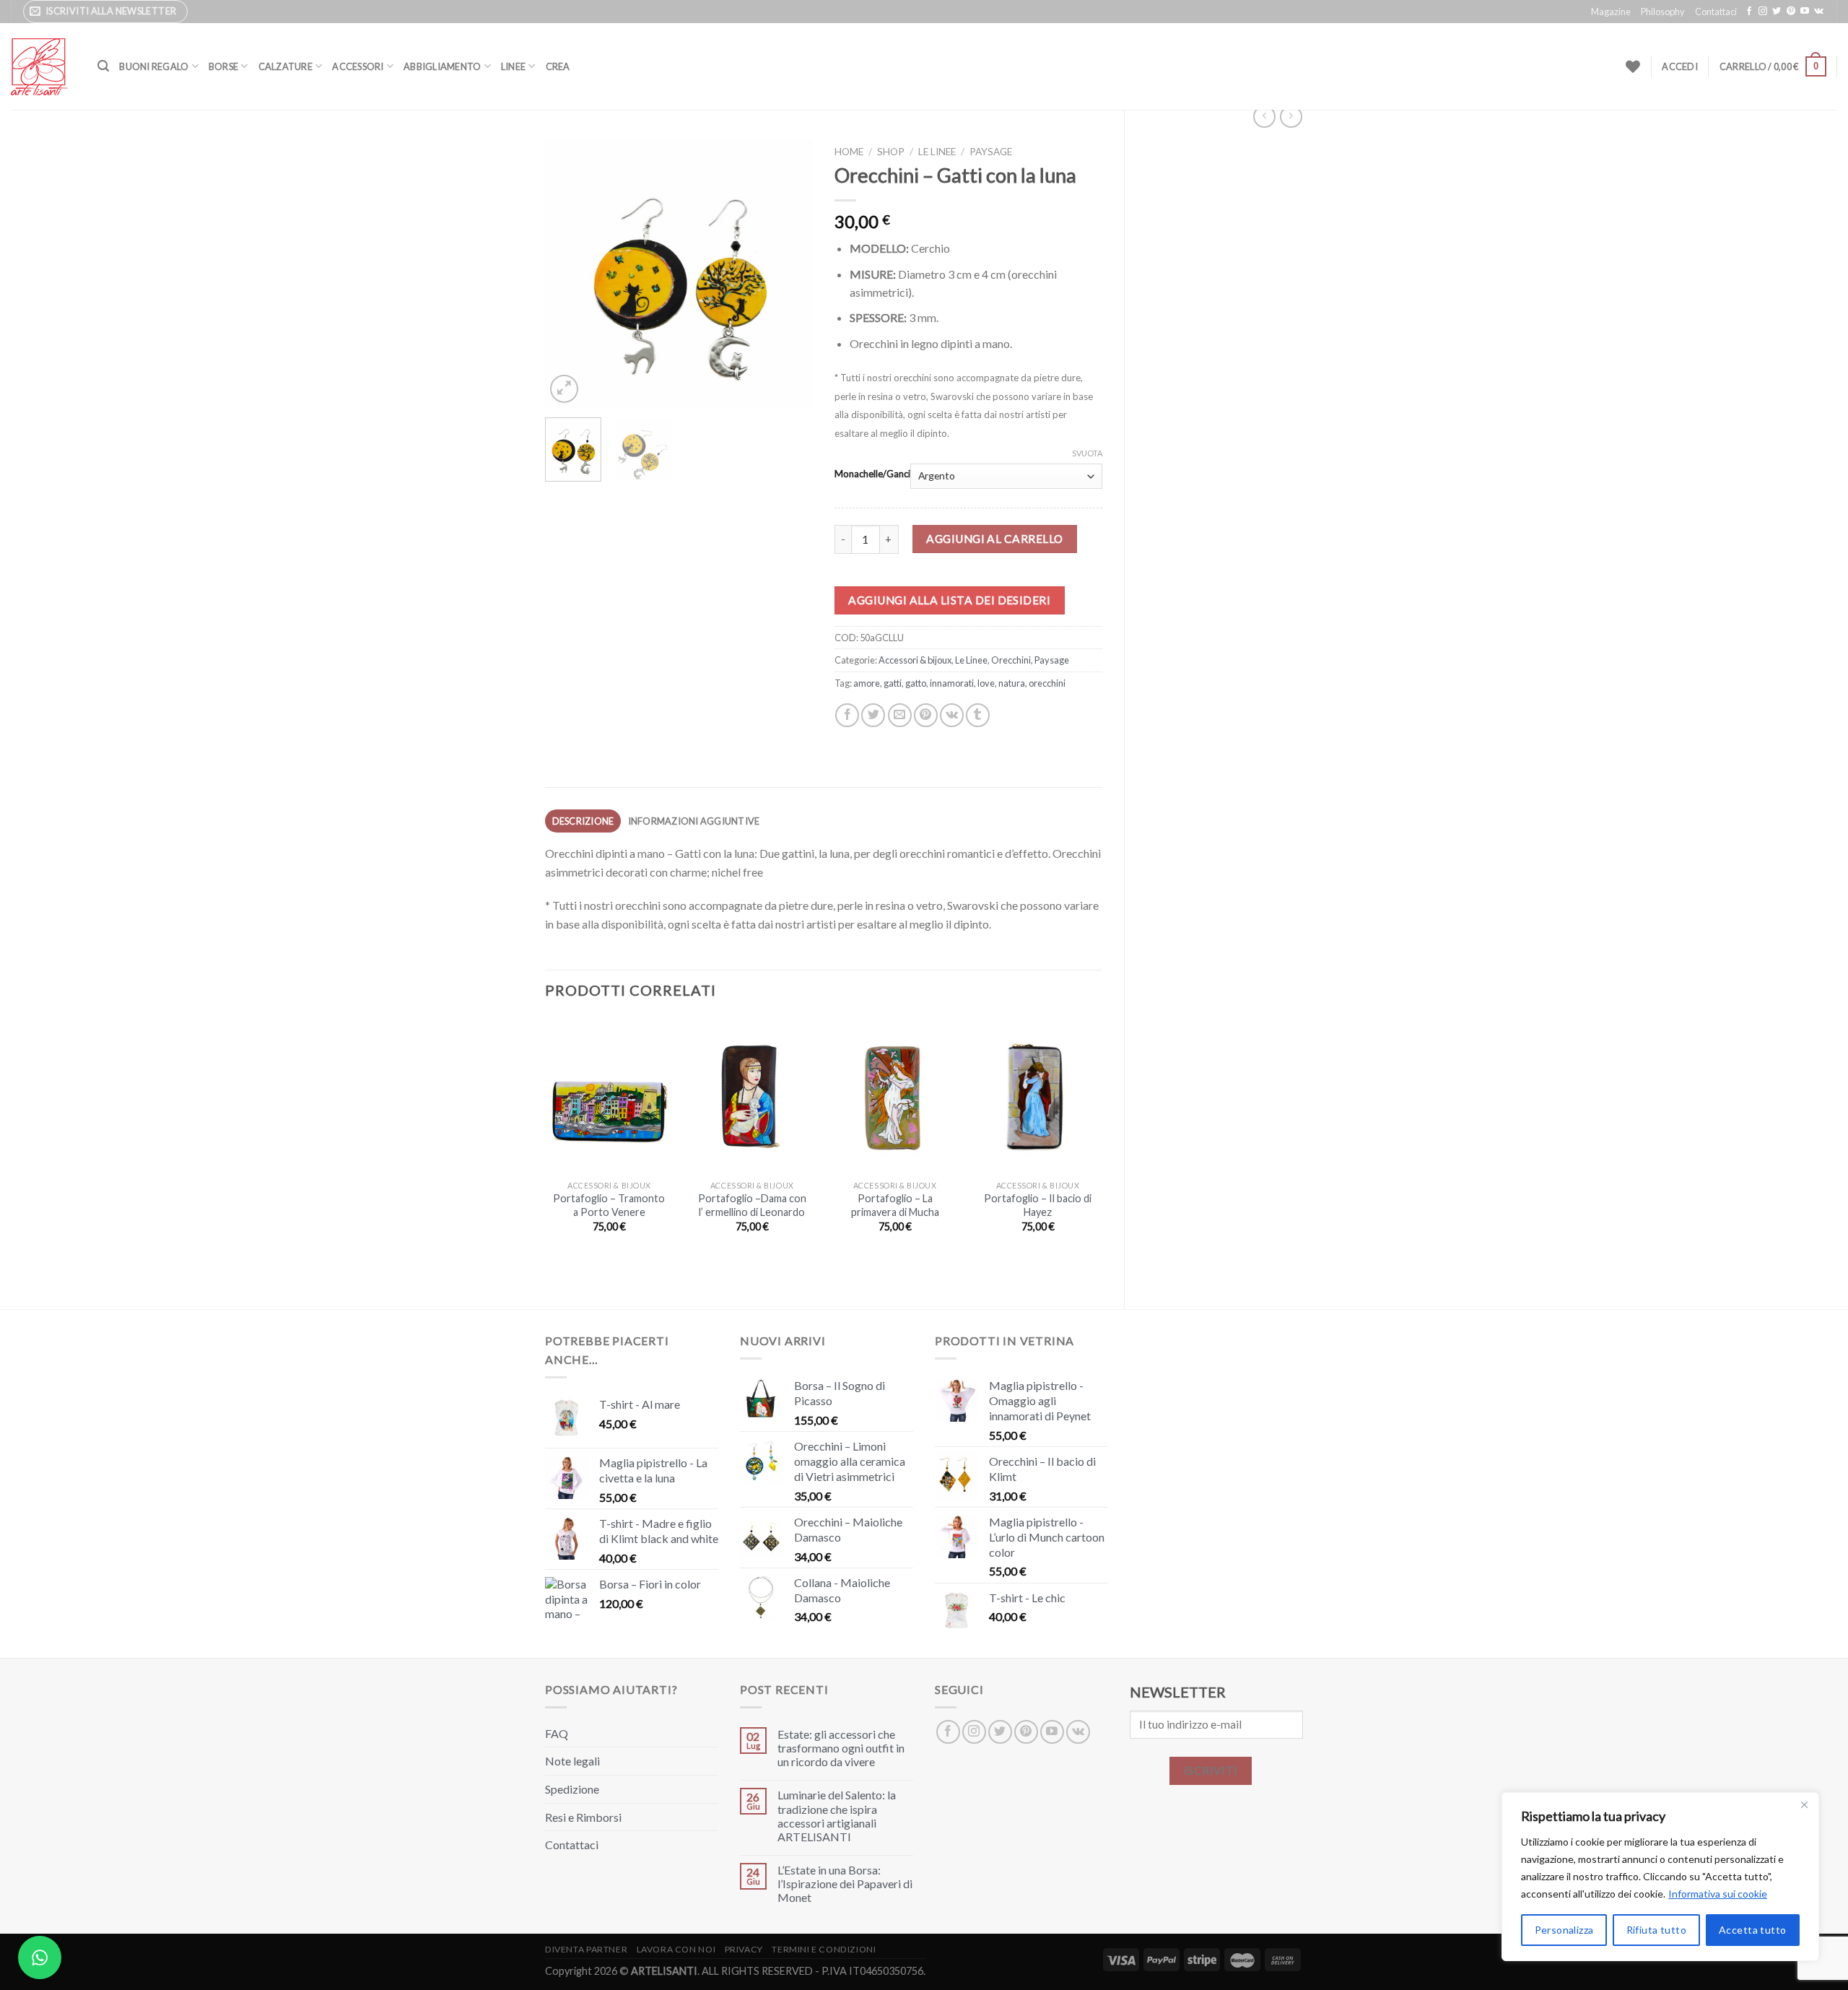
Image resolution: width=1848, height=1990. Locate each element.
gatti (893, 683)
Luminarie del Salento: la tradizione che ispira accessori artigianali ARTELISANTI (837, 1816)
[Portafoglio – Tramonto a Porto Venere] (609, 1095)
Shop (891, 152)
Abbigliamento (442, 66)
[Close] (1804, 1804)
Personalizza (1564, 1930)
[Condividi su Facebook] (847, 715)
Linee (513, 66)
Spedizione (572, 1789)
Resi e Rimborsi (583, 1817)
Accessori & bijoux (915, 660)
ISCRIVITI (1211, 1770)
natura (1012, 683)
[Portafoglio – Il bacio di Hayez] (1037, 1095)
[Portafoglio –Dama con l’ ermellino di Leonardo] (752, 1095)
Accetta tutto (1752, 1930)
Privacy (744, 1949)
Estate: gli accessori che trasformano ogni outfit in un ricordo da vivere (841, 1748)
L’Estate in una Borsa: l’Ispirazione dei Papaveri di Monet (845, 1883)
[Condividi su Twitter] (873, 715)
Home (849, 152)
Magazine (1611, 12)
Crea (558, 66)
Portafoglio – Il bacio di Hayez (1038, 1205)
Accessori (358, 66)
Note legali (572, 1761)
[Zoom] (564, 389)
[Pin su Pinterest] (926, 715)
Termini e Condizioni (824, 1949)
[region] (1660, 1877)
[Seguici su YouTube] (1805, 12)
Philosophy (1663, 12)
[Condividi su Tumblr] (978, 715)
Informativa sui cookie (1718, 1894)
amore (867, 683)
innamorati (952, 683)
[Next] (789, 272)
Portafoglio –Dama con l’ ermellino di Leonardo (752, 1205)
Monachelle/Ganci (872, 474)
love (986, 683)
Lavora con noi (676, 1949)
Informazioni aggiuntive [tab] (694, 821)
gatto (916, 683)
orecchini (1047, 683)
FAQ (557, 1733)
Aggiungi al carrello (994, 539)
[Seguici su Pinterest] (1791, 12)
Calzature (286, 66)
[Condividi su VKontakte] (952, 715)
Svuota (1087, 453)
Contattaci (1716, 12)
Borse (223, 66)
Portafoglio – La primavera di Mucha (895, 1205)
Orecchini (1011, 660)
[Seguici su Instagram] (1763, 12)
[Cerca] (103, 66)
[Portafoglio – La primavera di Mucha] (895, 1095)
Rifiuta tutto (1656, 1930)
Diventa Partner (586, 1949)
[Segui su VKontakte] (1819, 12)
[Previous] (569, 272)
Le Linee (937, 152)
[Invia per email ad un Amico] (900, 715)
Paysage (991, 152)
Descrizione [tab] (583, 821)
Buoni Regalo (154, 66)
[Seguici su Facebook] (1749, 12)
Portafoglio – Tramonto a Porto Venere (609, 1205)
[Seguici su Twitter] (1777, 12)
